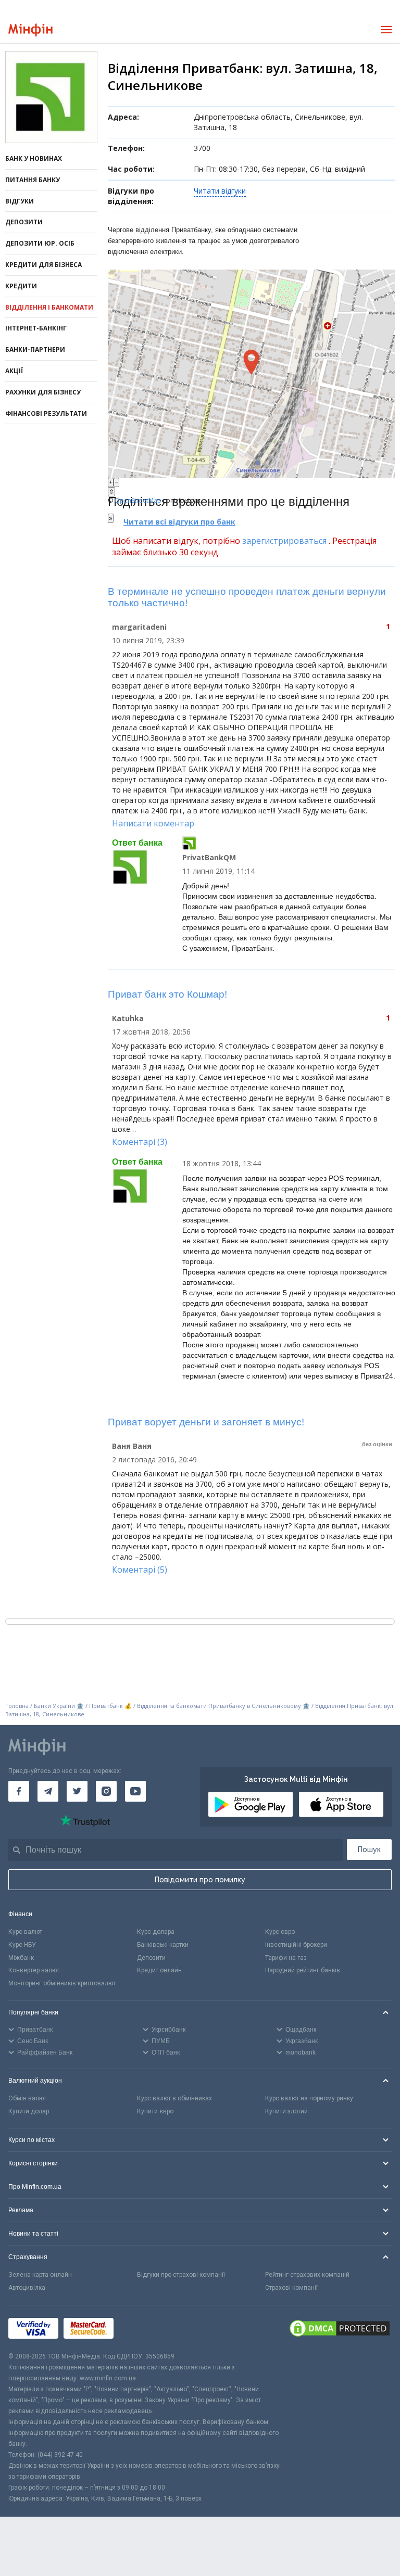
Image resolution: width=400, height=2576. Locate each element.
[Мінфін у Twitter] (77, 1791)
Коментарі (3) (140, 1142)
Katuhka (128, 1018)
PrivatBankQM (209, 857)
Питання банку (33, 180)
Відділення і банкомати (49, 307)
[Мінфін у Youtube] (135, 1791)
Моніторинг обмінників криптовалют (62, 1983)
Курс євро (280, 1932)
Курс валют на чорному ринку (309, 2098)
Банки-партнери (35, 349)
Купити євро (155, 2111)
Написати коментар (153, 823)
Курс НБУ (22, 1945)
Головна (17, 1706)
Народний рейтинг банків (303, 1970)
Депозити (24, 222)
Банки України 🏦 (60, 1706)
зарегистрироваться (284, 541)
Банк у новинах (34, 158)
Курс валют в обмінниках (174, 2098)
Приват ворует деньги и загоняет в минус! (206, 1422)
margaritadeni (139, 627)
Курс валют (25, 1932)
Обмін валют (27, 2098)
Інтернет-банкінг (36, 328)
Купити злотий (286, 2111)
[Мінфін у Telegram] (48, 1791)
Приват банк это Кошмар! (167, 994)
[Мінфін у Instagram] (106, 1791)
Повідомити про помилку (200, 1880)
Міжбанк (21, 1958)
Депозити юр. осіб (40, 243)
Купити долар (29, 2111)
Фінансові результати (46, 413)
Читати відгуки (220, 191)
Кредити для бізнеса (43, 265)
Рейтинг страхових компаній (307, 2275)
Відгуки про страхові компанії (181, 2275)
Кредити (21, 286)
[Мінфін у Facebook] (19, 1791)
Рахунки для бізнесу (43, 392)
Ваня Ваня (132, 1446)
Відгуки (20, 201)
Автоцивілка (27, 2288)
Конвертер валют (34, 1970)
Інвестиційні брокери (296, 1945)
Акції (14, 371)
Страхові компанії (291, 2288)
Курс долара (156, 1932)
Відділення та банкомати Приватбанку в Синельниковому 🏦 (224, 1706)
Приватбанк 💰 (110, 1706)
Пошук (369, 1850)
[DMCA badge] (340, 2328)
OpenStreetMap (138, 500)
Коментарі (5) (140, 1570)
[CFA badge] (142, 2329)
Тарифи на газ (286, 1958)
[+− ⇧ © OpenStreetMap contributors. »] (251, 374)
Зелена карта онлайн (40, 2275)
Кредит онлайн (159, 1970)
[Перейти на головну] (30, 30)
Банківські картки (163, 1945)
